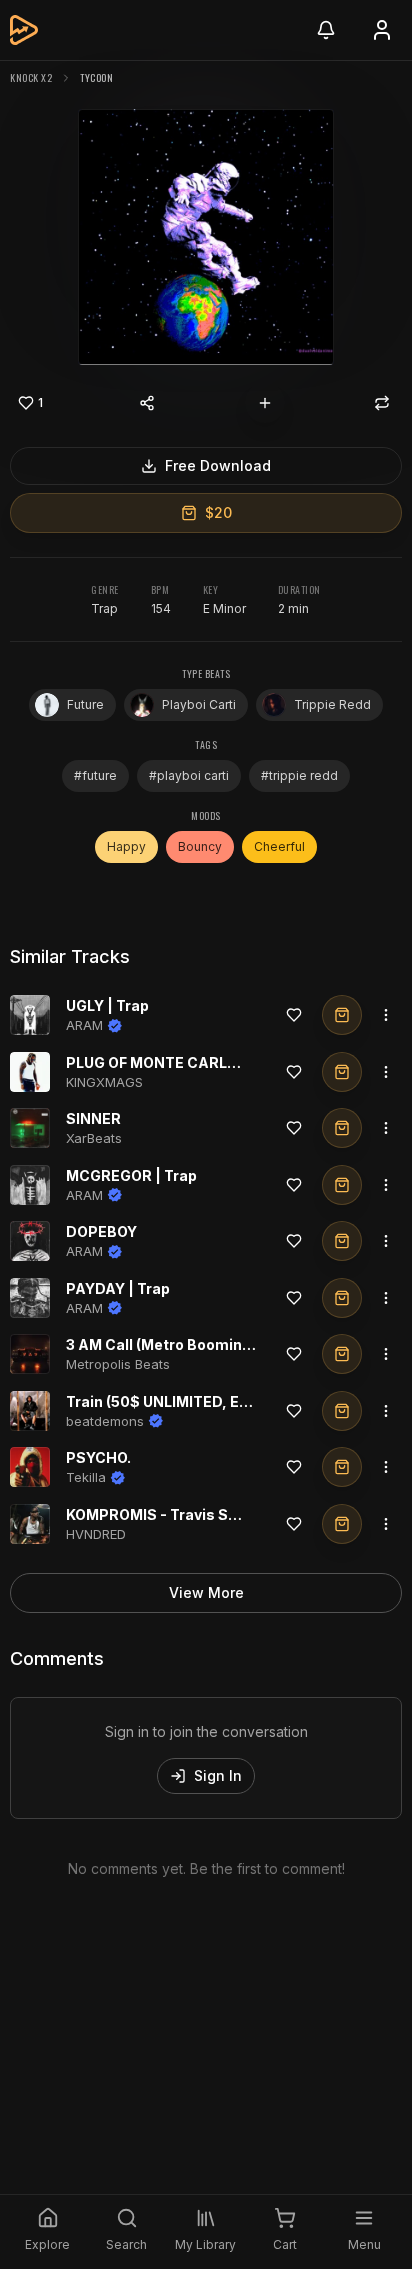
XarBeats (94, 1138)
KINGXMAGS (104, 1082)
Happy (126, 846)
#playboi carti (189, 775)
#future (95, 775)
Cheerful (279, 846)
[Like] (294, 1015)
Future (85, 704)
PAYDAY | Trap (118, 1288)
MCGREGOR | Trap (131, 1175)
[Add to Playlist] (265, 403)
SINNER (93, 1118)
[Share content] (147, 403)
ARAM (84, 1025)
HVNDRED (96, 1534)
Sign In (218, 1775)
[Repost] (382, 403)
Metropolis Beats (118, 1364)
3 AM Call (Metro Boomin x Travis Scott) (207, 1344)
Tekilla (86, 1477)
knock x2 (31, 77)
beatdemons (105, 1421)
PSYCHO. (98, 1457)
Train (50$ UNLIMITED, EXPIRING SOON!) (210, 1401)
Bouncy (200, 846)
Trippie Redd (332, 704)
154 (161, 608)
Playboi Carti (199, 704)
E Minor (224, 608)
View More (206, 1592)
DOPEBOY (101, 1231)
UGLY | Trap (107, 1005)
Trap (104, 608)
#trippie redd (299, 775)
